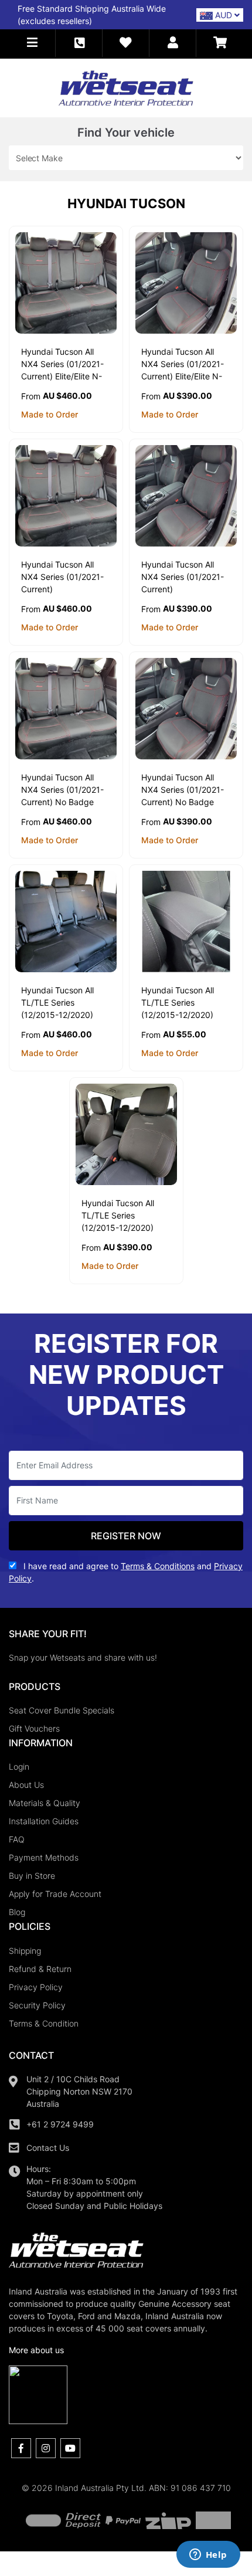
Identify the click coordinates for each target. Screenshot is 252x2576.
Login (19, 1766)
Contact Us (48, 2148)
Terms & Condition (44, 2023)
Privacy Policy (36, 1987)
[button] (32, 43)
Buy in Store (32, 1876)
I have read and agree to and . (126, 1572)
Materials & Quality (45, 1803)
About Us (26, 1785)
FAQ (17, 1839)
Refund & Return (40, 1969)
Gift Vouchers (34, 1728)
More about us (36, 2350)
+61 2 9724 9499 (60, 2124)
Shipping (25, 1951)
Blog (17, 1912)
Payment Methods (44, 1857)
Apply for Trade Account (55, 1894)
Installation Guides (44, 1821)
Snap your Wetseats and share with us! (83, 1657)
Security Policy (37, 2005)
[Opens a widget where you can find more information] (208, 2555)
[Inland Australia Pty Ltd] (126, 87)
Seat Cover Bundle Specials (62, 1710)
